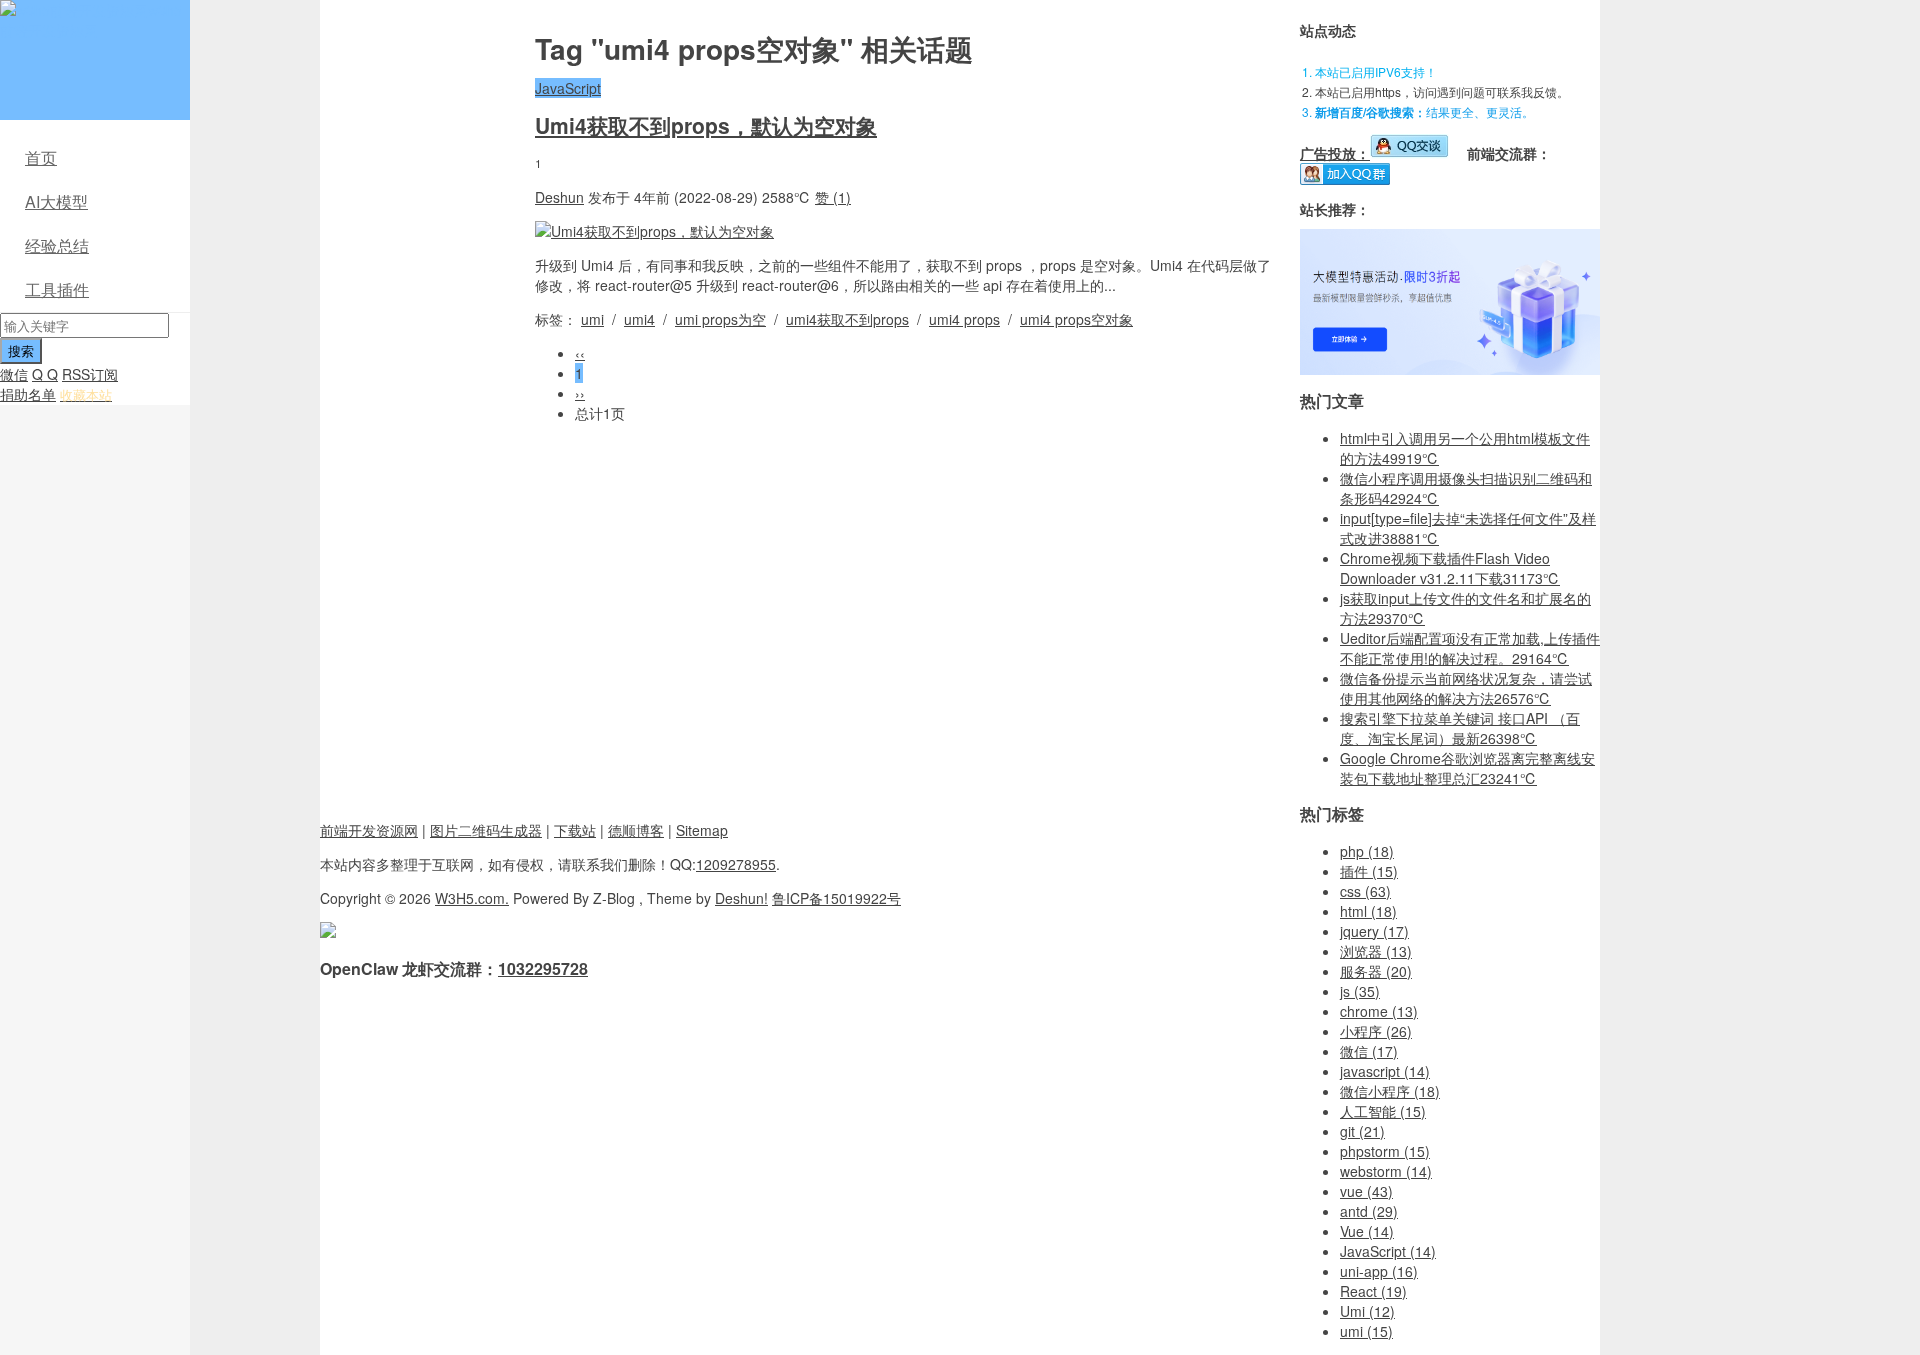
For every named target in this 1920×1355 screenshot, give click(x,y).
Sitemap (702, 830)
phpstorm (1385, 1151)
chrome (1379, 1011)
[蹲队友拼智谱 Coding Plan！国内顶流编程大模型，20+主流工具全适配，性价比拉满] (1450, 369)
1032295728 (543, 968)
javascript (1385, 1071)
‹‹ (580, 353)
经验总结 (57, 245)
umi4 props (964, 319)
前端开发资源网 (369, 830)
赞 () (833, 197)
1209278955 (736, 864)
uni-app (1379, 1271)
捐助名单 (28, 394)
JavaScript (568, 88)
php (1367, 851)
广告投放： (1335, 153)
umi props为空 (720, 319)
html (1368, 911)
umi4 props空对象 (1076, 319)
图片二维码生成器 (486, 830)
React (1373, 1291)
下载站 (575, 830)
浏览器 (1376, 951)
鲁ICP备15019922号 (836, 898)
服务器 (1376, 971)
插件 (1369, 871)
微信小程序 (1390, 1091)
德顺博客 (636, 830)
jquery (1374, 931)
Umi (1367, 1311)
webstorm (1386, 1171)
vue (1366, 1191)
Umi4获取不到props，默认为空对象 (706, 125)
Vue (1367, 1231)
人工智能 (1383, 1111)
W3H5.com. (472, 898)
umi (592, 319)
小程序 (1376, 1031)
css (1365, 891)
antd (1369, 1211)
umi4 (639, 319)
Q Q (45, 374)
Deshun (559, 197)
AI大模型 (56, 201)
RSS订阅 (90, 374)
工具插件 (57, 289)
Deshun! (741, 898)
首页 (41, 157)
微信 (14, 374)
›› (580, 393)
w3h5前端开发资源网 (91, 20)
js (1360, 991)
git (1362, 1131)
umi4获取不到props (847, 319)
